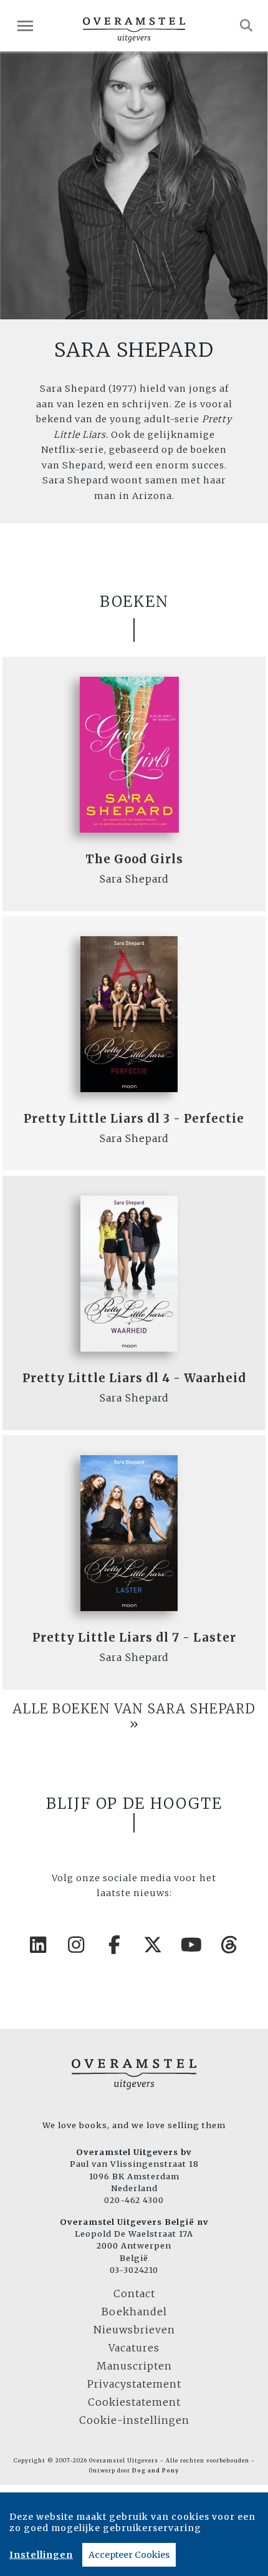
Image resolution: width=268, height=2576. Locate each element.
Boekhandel (134, 2312)
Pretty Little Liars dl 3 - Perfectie (134, 1119)
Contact (134, 2293)
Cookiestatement (134, 2402)
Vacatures (134, 2348)
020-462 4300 (134, 2200)
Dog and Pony (156, 2471)
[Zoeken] (246, 26)
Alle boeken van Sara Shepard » (134, 1717)
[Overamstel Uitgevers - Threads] (230, 1945)
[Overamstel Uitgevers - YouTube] (192, 1945)
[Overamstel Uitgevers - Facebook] (115, 1945)
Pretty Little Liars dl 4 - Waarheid (134, 1378)
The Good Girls (134, 859)
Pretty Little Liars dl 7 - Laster (134, 1638)
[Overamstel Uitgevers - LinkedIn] (39, 1945)
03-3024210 (134, 2270)
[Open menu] (25, 26)
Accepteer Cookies (129, 2555)
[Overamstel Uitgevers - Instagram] (77, 1945)
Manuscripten (134, 2366)
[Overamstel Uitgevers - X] (153, 1945)
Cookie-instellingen (134, 2420)
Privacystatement (134, 2384)
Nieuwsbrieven (134, 2330)
